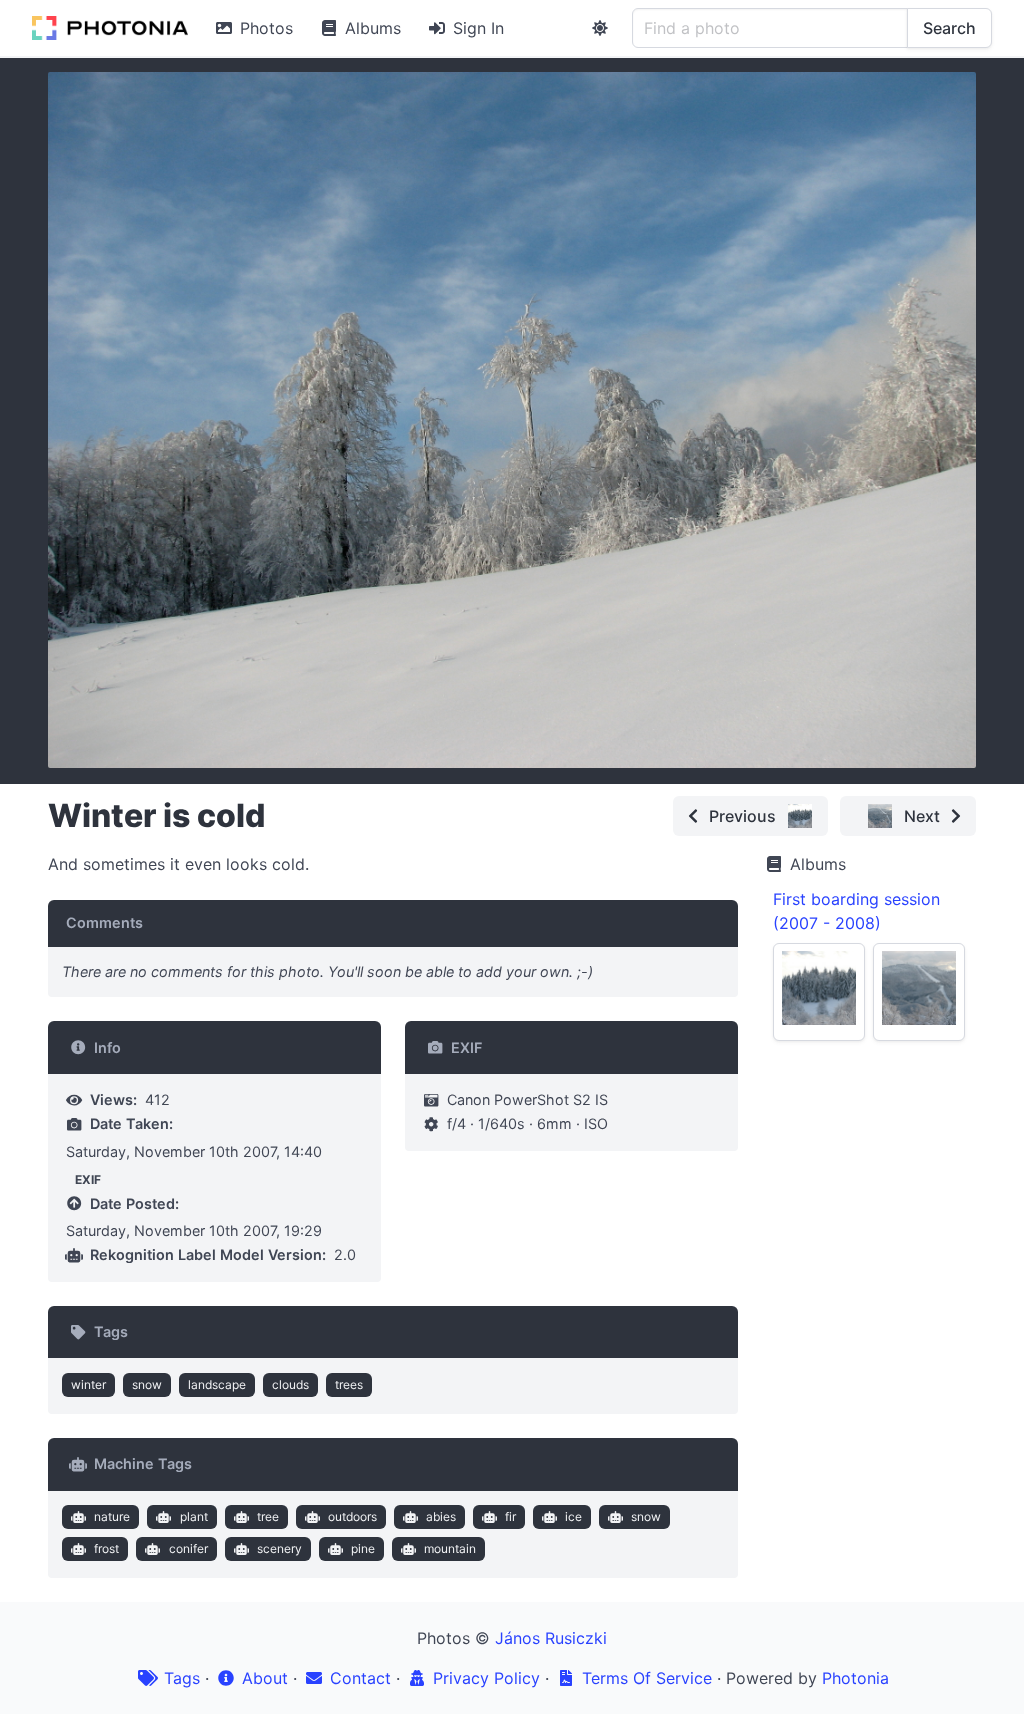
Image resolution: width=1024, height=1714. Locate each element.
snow (147, 1384)
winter (88, 1384)
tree (268, 1516)
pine (363, 1548)
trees (349, 1384)
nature (112, 1516)
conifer (188, 1548)
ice (573, 1516)
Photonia (855, 1678)
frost (106, 1548)
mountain (450, 1548)
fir (510, 1516)
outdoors (352, 1516)
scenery (279, 1548)
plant (194, 1516)
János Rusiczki (551, 1638)
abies (441, 1516)
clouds (290, 1384)
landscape (217, 1384)
